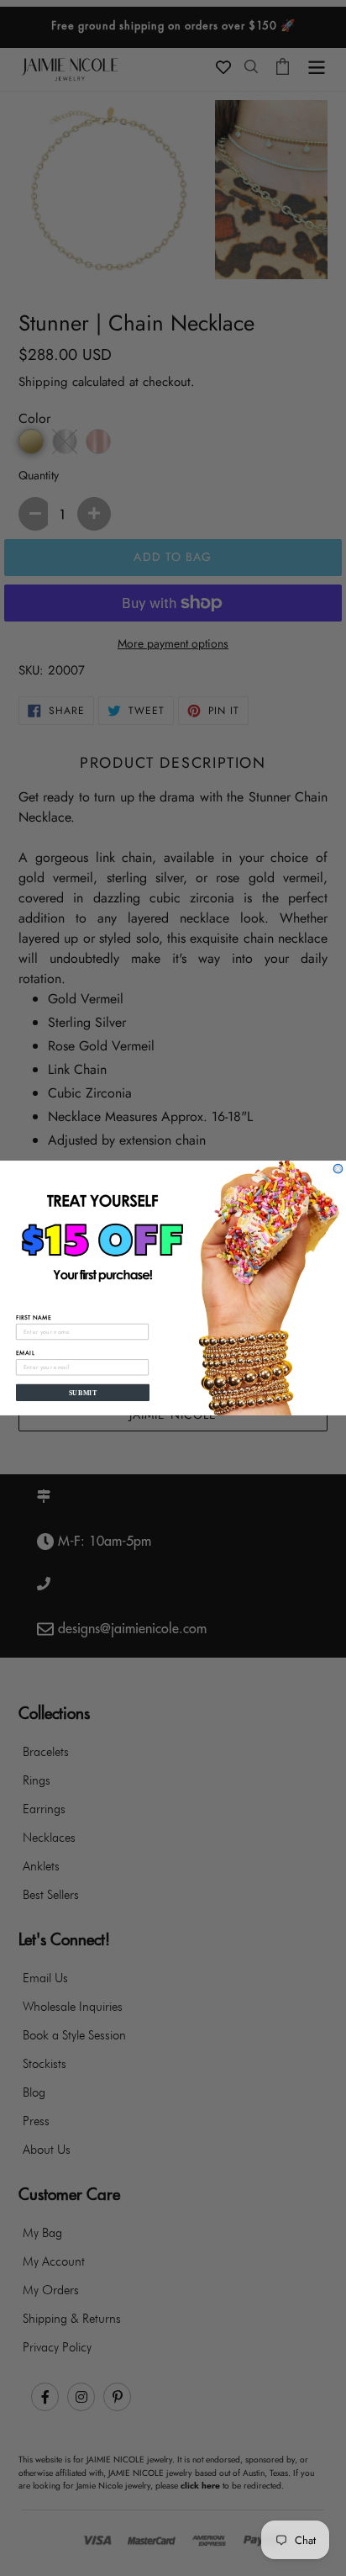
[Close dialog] (338, 1169)
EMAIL (25, 1353)
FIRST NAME (34, 1317)
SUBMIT (83, 1392)
